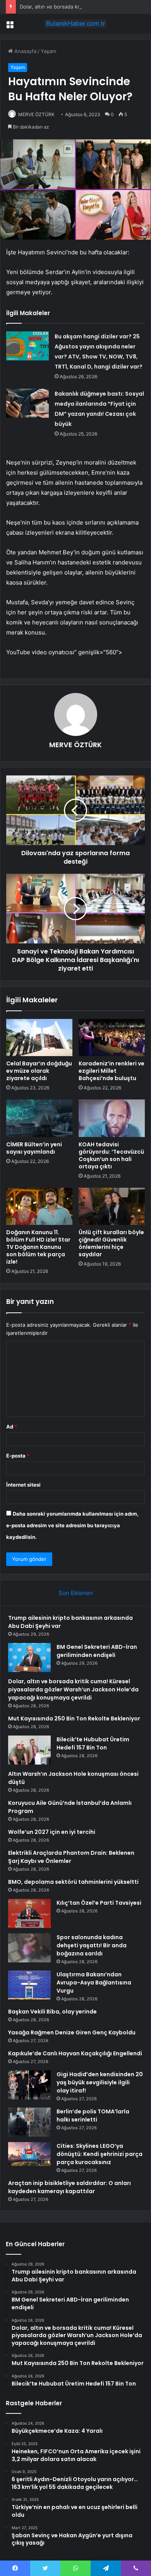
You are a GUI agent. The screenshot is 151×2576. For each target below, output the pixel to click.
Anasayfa (25, 51)
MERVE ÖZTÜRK (36, 114)
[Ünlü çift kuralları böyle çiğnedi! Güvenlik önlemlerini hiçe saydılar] (112, 1206)
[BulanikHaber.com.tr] (75, 24)
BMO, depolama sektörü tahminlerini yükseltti (73, 1882)
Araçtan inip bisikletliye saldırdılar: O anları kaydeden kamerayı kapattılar (69, 2187)
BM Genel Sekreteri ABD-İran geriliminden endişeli (97, 1651)
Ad (12, 1427)
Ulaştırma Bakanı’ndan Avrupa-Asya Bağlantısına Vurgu (94, 1983)
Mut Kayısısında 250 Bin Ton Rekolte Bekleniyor (74, 1718)
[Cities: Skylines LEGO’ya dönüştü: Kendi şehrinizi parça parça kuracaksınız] (29, 2154)
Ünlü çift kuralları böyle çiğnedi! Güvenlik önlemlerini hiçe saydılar (111, 1243)
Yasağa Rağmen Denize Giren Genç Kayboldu (72, 2032)
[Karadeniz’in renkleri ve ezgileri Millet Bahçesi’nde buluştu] (112, 1038)
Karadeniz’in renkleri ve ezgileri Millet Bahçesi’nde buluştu (112, 1071)
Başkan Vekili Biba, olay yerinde (52, 2012)
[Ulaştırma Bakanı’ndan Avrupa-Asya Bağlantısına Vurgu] (29, 1985)
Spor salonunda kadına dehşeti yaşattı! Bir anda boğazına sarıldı (92, 1945)
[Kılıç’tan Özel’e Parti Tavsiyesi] (29, 1913)
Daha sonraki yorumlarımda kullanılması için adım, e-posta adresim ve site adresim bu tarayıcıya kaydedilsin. (72, 1525)
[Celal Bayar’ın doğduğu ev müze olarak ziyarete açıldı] (39, 1038)
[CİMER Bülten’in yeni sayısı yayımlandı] (39, 1118)
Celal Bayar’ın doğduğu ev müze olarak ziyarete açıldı (39, 1071)
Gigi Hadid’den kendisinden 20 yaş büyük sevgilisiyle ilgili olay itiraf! (100, 2082)
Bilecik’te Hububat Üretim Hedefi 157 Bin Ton (93, 1743)
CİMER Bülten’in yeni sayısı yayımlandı (34, 1148)
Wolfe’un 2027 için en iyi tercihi (52, 1832)
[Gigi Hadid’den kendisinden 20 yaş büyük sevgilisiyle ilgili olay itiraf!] (29, 2085)
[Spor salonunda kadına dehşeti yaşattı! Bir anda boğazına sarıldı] (29, 1948)
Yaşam (48, 51)
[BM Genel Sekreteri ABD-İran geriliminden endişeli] (29, 1658)
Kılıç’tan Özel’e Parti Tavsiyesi (99, 1903)
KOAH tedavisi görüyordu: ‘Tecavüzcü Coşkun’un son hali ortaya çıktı (111, 1155)
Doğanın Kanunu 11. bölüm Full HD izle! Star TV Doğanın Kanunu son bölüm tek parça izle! (38, 1247)
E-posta (18, 1456)
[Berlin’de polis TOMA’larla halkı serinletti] (29, 2122)
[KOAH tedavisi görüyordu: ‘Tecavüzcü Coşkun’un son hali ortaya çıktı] (112, 1118)
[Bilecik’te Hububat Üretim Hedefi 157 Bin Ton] (29, 1750)
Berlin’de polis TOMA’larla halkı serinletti (93, 2116)
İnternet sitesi (23, 1485)
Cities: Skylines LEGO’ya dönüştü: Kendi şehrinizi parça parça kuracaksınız (100, 2154)
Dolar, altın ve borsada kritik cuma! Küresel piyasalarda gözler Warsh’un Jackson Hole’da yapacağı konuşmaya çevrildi (73, 1689)
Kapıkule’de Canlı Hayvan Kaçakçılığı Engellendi (75, 2053)
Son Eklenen (76, 1593)
